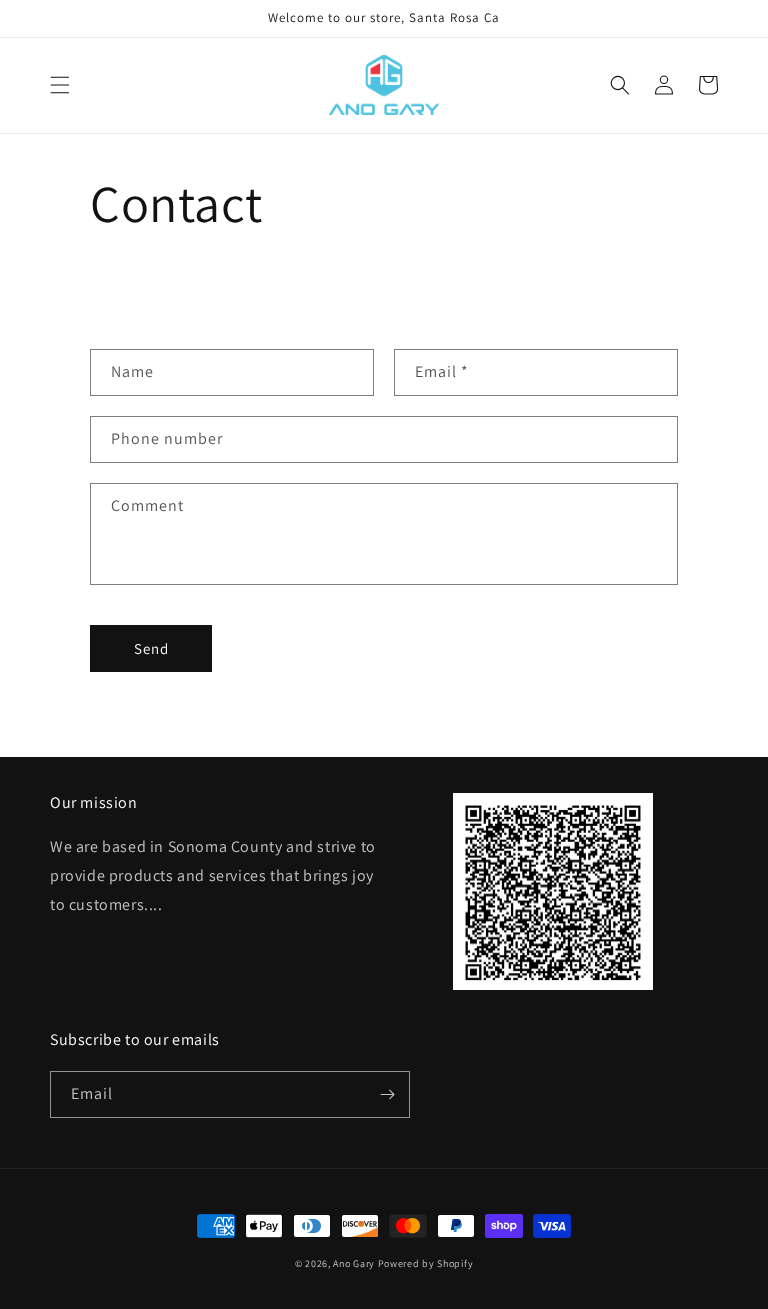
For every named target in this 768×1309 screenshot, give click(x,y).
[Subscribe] (387, 1094)
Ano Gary (354, 1263)
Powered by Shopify (426, 1263)
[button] (60, 85)
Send (151, 648)
